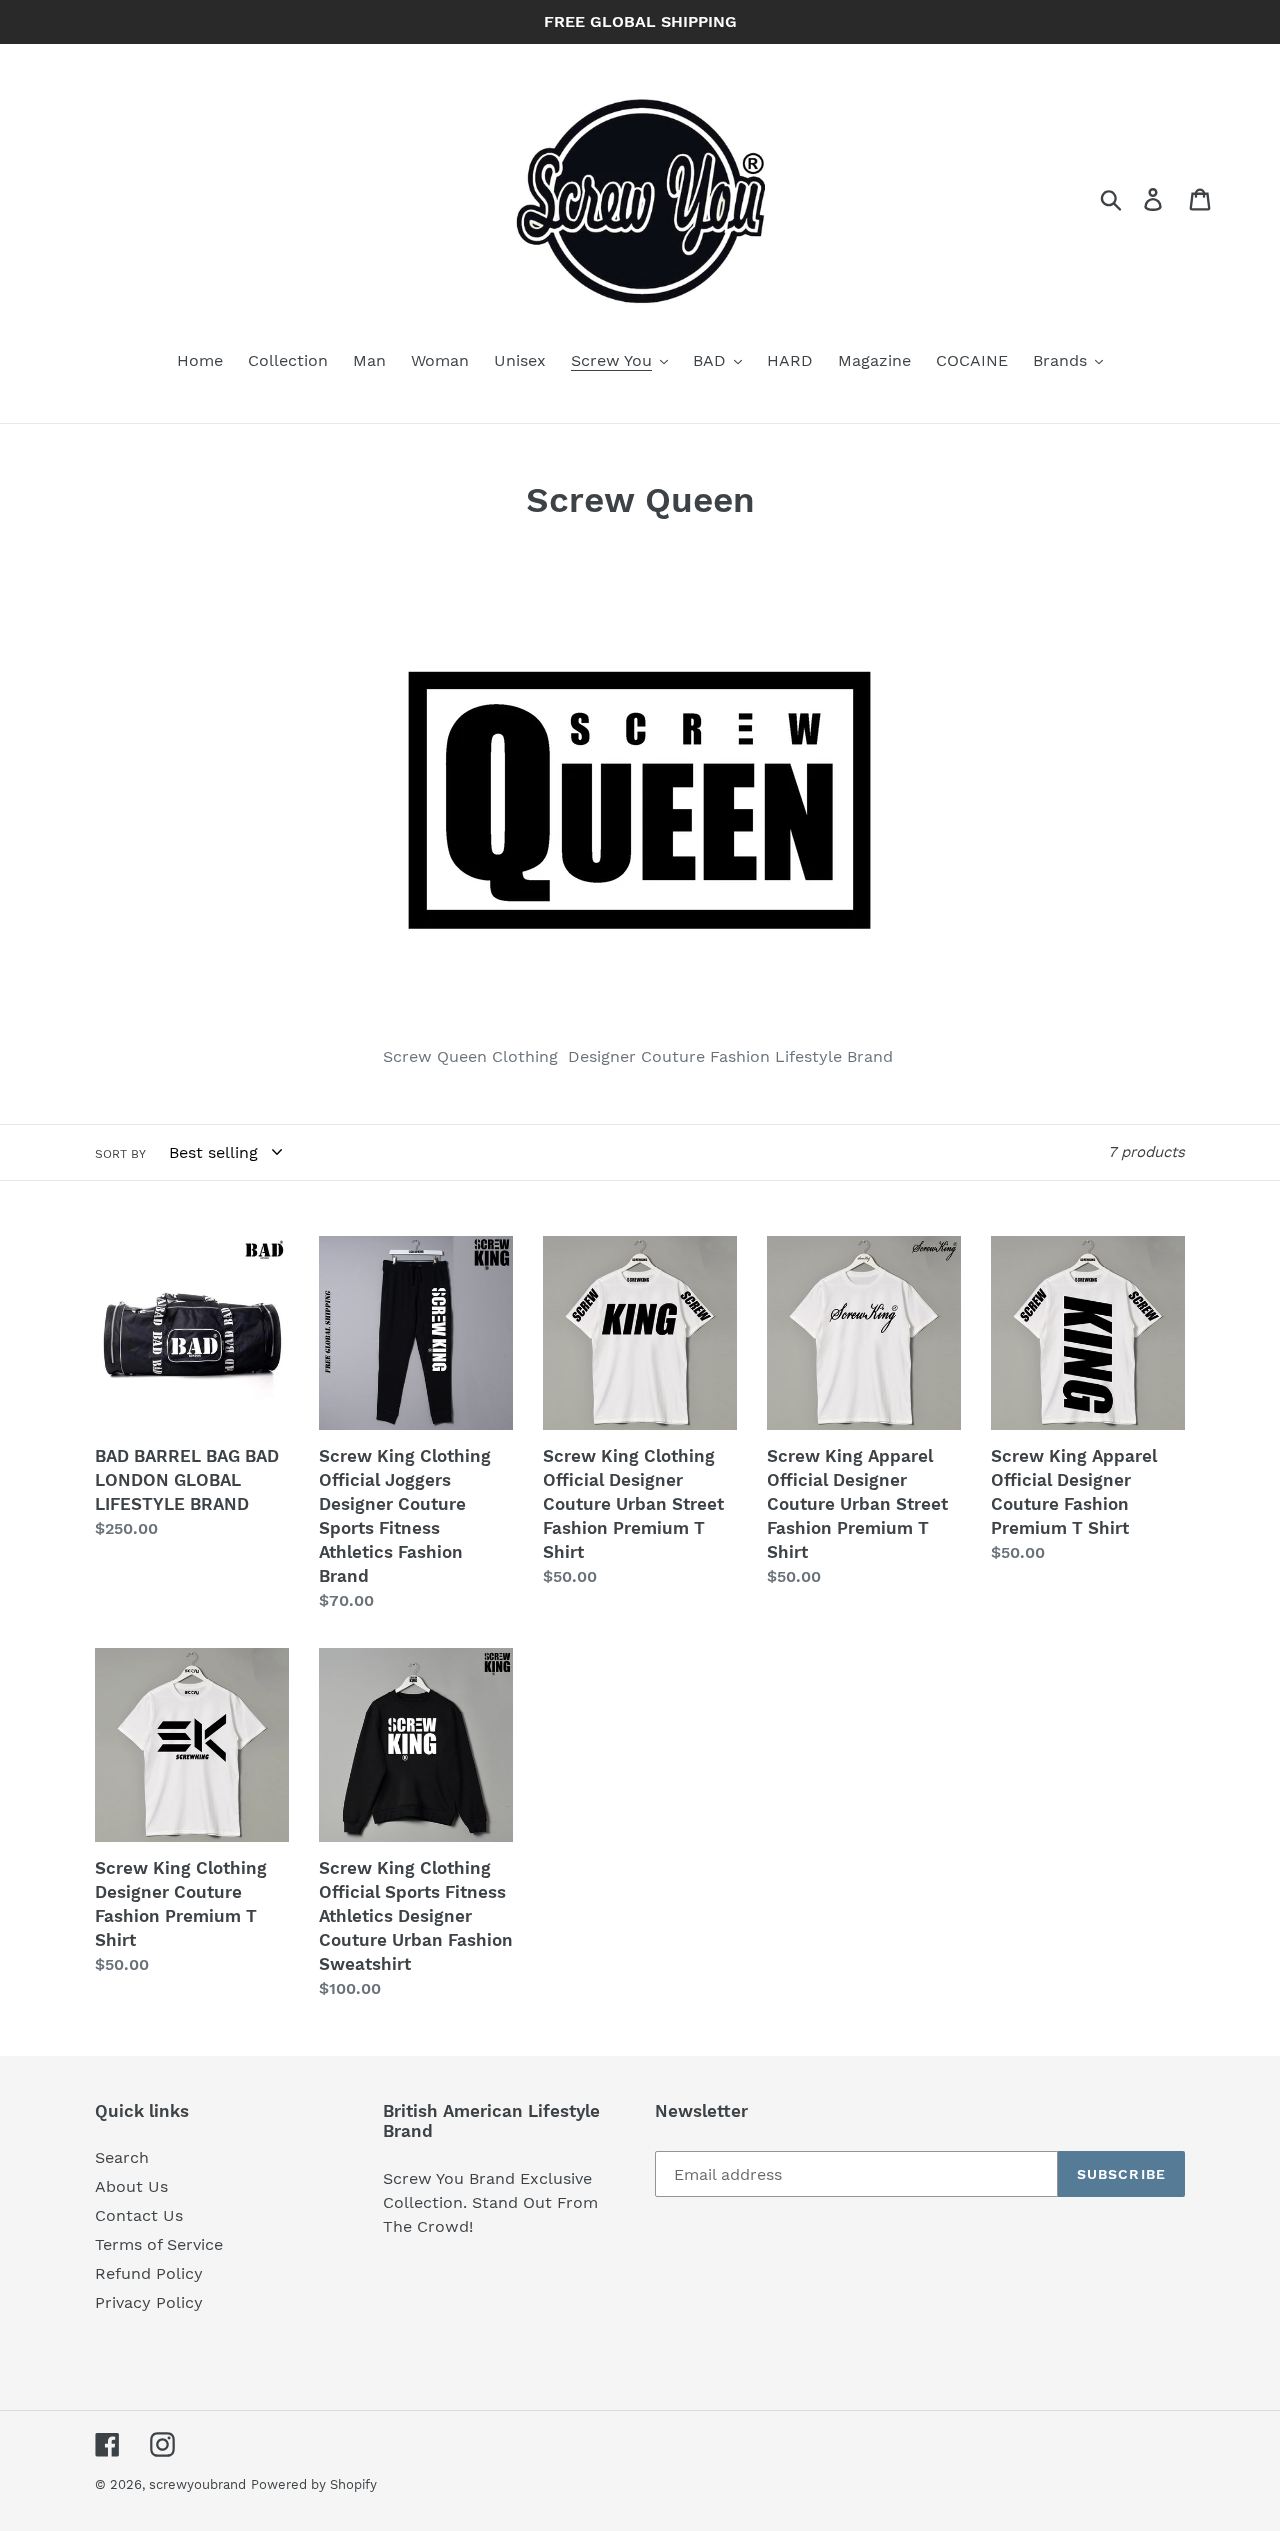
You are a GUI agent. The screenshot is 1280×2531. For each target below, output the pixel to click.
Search (122, 2157)
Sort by (120, 1154)
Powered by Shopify (314, 2484)
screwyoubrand (197, 2484)
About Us (131, 2186)
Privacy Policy (149, 2302)
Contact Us (139, 2215)
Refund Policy (149, 2273)
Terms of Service (159, 2244)
